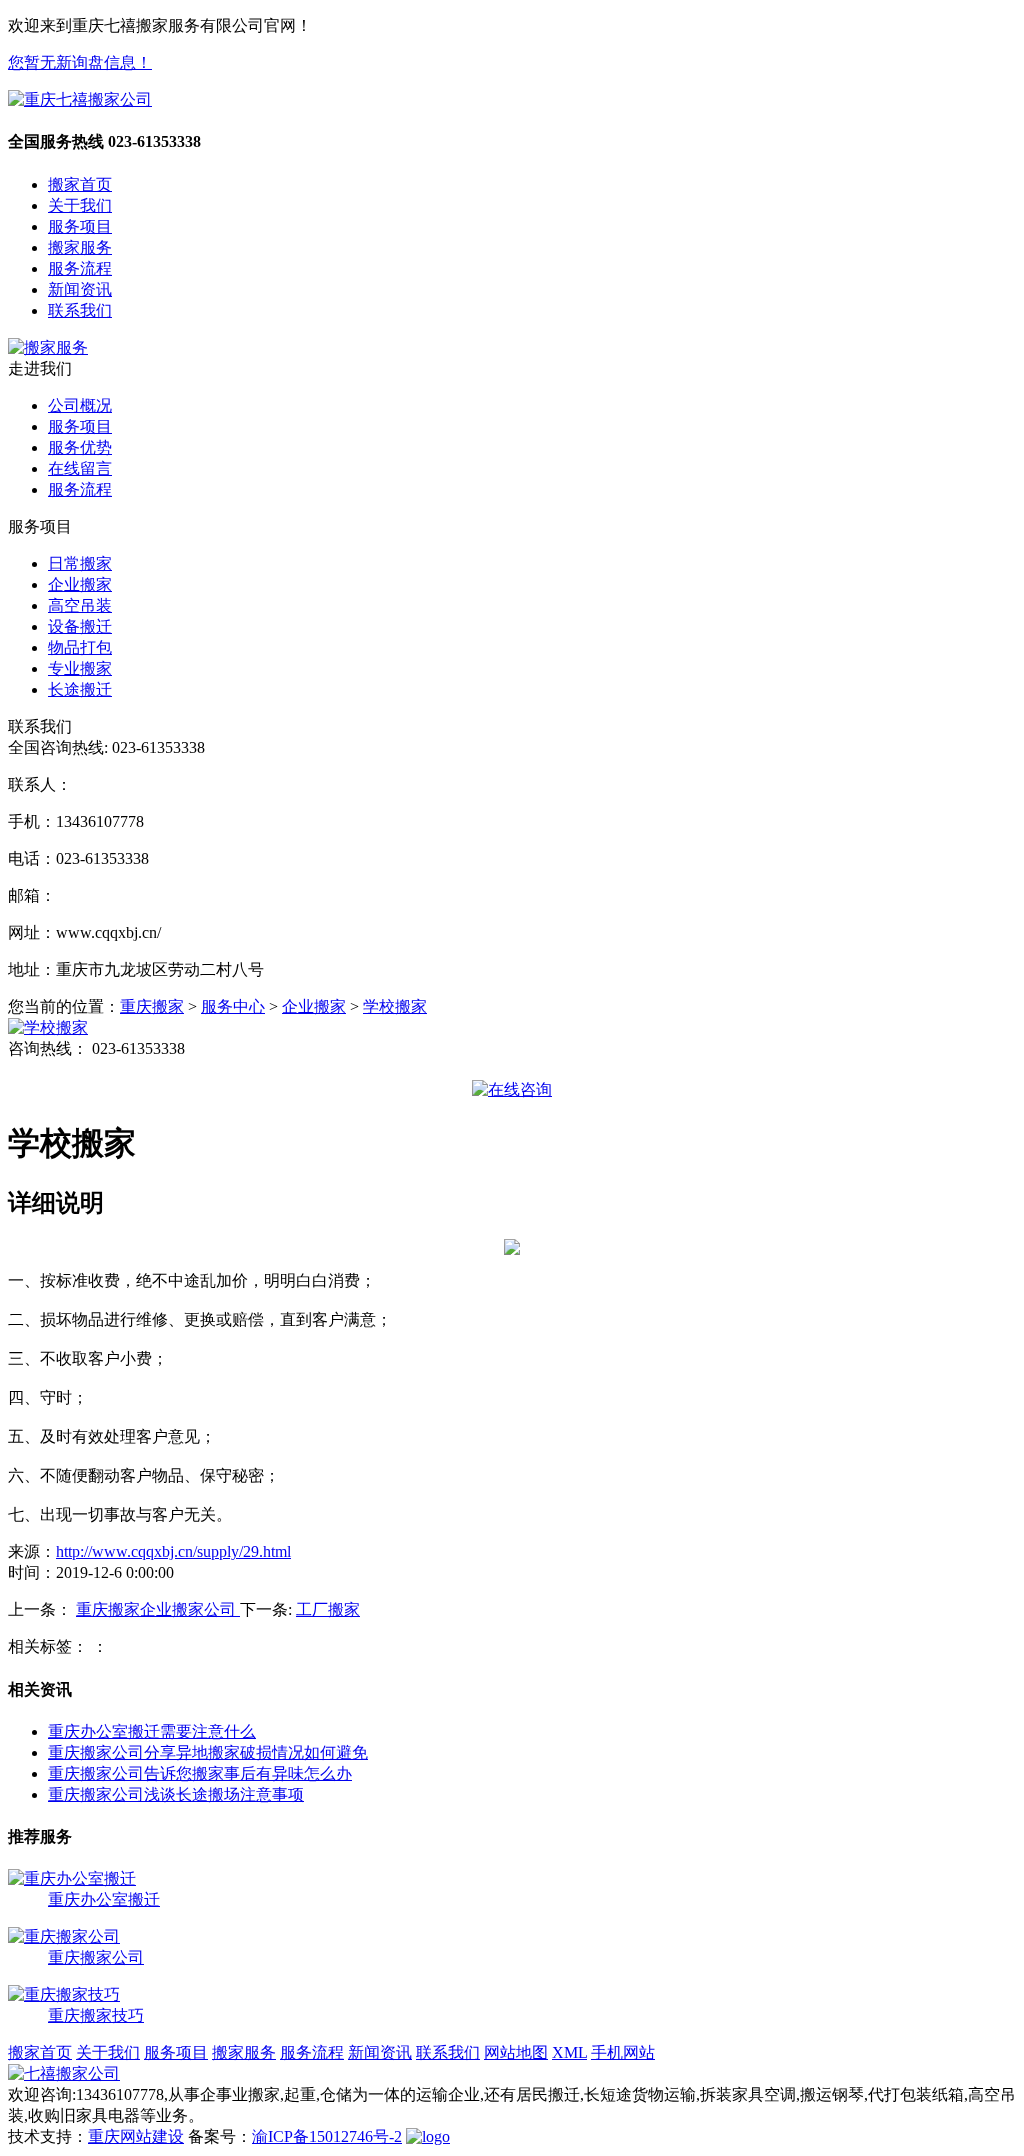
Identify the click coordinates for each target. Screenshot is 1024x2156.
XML (569, 2052)
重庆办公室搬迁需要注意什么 (152, 1731)
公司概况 (80, 405)
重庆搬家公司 (96, 1957)
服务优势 (80, 447)
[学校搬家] (48, 1027)
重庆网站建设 (136, 2136)
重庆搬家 (152, 1006)
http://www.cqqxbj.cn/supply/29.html (173, 1551)
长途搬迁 (80, 689)
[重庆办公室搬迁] (72, 1878)
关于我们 (80, 205)
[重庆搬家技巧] (64, 1994)
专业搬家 (80, 668)
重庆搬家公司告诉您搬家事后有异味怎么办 (200, 1773)
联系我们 (80, 310)
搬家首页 (80, 184)
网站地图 (516, 2052)
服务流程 (80, 268)
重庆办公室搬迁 (104, 1899)
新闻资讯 (80, 289)
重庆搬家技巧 (96, 2015)
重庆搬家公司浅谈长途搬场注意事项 (176, 1794)
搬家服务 (80, 247)
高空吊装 (80, 605)
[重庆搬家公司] (64, 1936)
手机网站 (623, 2052)
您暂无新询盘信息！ (80, 62)
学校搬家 (395, 1006)
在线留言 (80, 468)
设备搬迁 (80, 626)
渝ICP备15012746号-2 (327, 2136)
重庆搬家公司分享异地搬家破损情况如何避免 (208, 1752)
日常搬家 (80, 563)
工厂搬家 (328, 1609)
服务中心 (233, 1006)
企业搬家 (80, 584)
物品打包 (80, 647)
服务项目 (80, 226)
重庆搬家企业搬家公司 (158, 1609)
